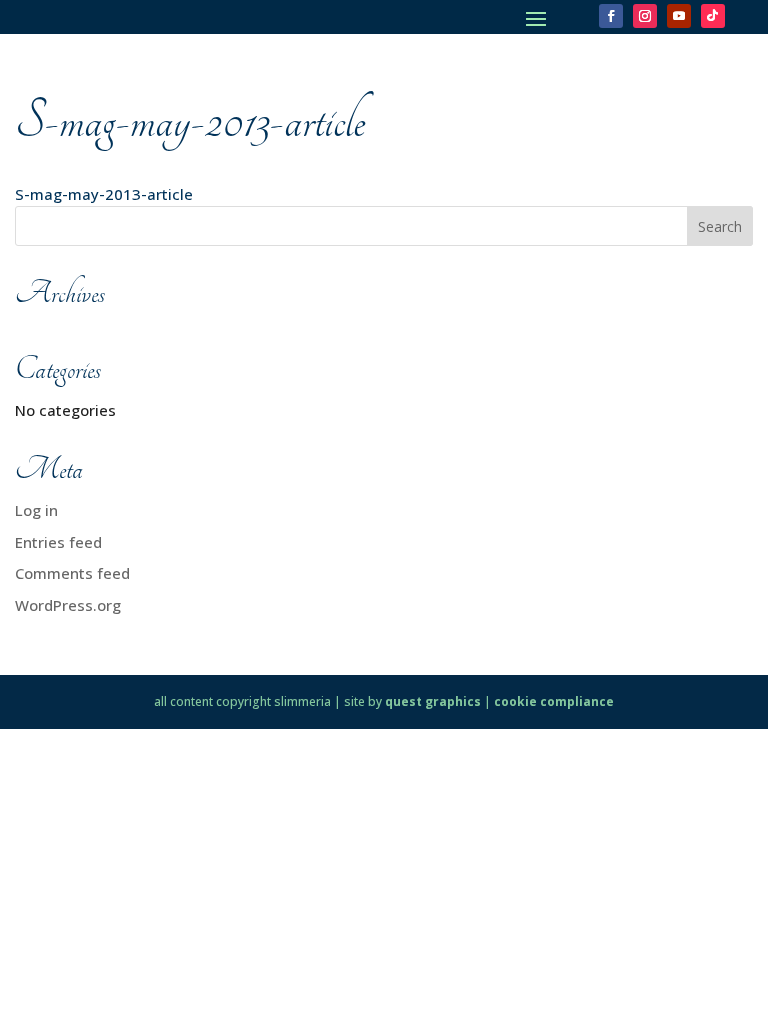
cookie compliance (554, 701)
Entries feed (58, 542)
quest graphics (433, 701)
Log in (36, 510)
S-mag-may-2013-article (104, 194)
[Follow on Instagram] (645, 16)
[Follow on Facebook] (611, 16)
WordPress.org (68, 605)
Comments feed (72, 573)
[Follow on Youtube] (679, 16)
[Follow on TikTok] (713, 16)
